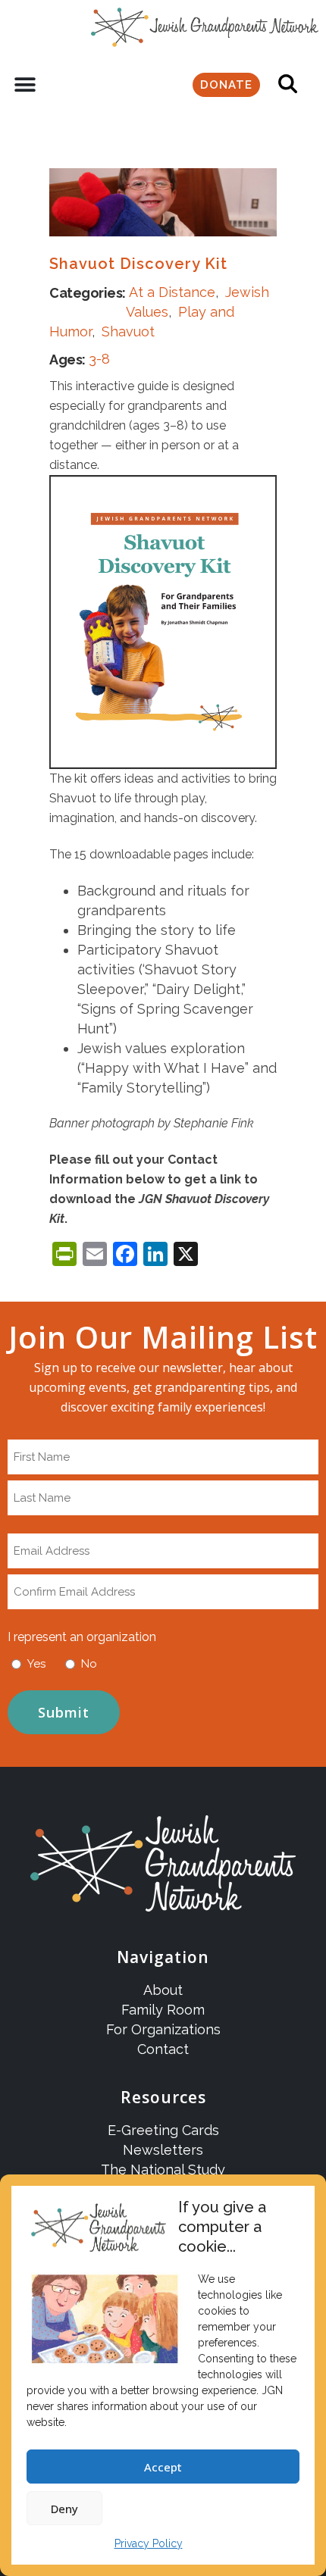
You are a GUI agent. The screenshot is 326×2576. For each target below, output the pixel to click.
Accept (163, 2467)
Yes (36, 1664)
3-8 (99, 359)
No (89, 1664)
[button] (25, 85)
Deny (64, 2509)
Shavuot (128, 331)
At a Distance (172, 292)
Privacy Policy (149, 2543)
